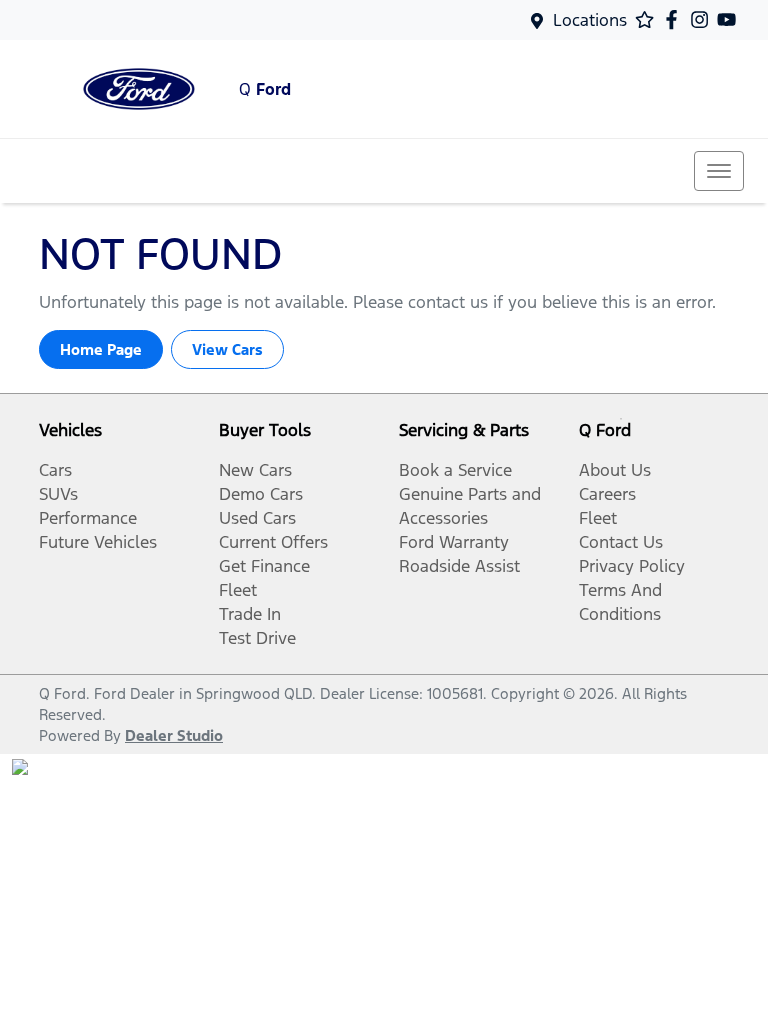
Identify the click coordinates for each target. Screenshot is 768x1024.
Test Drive (257, 638)
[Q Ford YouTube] (730, 19)
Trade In (250, 614)
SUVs (58, 494)
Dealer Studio (174, 735)
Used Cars (257, 518)
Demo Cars (261, 494)
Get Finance (264, 566)
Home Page (101, 349)
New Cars (255, 470)
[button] (719, 171)
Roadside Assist (459, 566)
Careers (607, 494)
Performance (88, 518)
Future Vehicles (98, 542)
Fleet (238, 590)
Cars (55, 470)
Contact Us (621, 542)
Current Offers (273, 542)
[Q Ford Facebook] (675, 19)
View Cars (227, 349)
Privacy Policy (632, 566)
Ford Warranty (454, 542)
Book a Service (455, 470)
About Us (615, 470)
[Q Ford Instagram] (703, 19)
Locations (590, 20)
